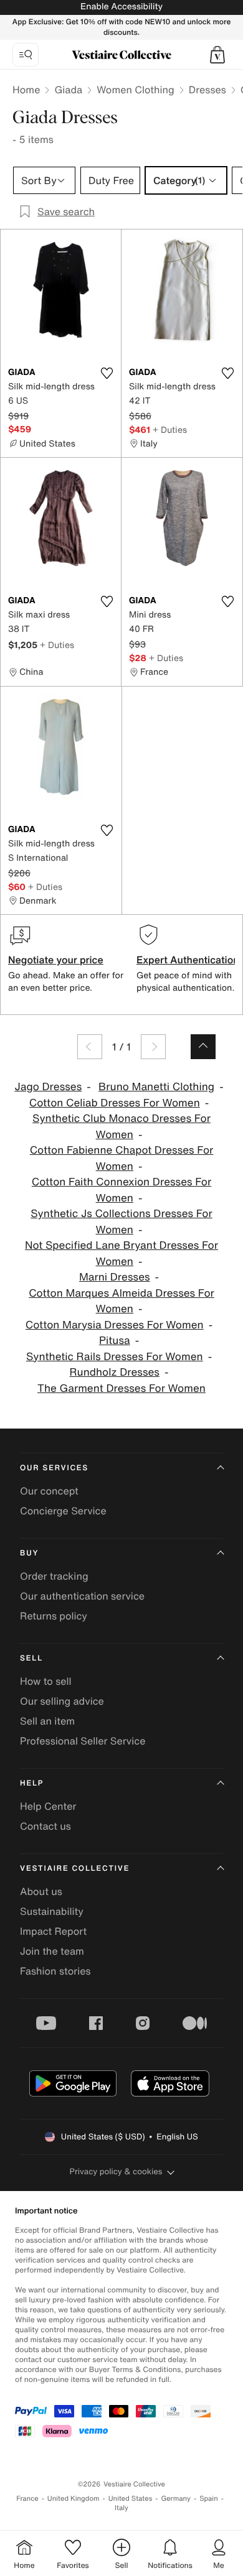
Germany (176, 2499)
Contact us (45, 1826)
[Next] (153, 1047)
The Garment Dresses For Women (121, 1388)
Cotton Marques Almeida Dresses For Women (121, 1301)
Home (26, 90)
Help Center (48, 1806)
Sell (31, 1658)
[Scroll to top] (203, 1047)
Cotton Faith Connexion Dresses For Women (121, 1190)
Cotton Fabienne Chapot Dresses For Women (122, 1158)
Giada (68, 90)
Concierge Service (63, 1511)
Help (32, 1783)
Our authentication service (82, 1596)
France (27, 2499)
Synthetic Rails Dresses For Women (115, 1357)
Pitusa (115, 1341)
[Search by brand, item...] (26, 55)
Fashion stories (55, 1971)
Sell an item (47, 1721)
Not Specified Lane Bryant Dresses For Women (121, 1253)
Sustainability (52, 1911)
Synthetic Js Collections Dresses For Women (121, 1222)
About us (41, 1891)
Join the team (52, 1951)
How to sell (46, 1681)
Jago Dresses (48, 1087)
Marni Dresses (115, 1277)
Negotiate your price (56, 960)
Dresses (207, 90)
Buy (29, 1553)
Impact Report (53, 1931)
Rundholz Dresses (115, 1372)
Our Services (54, 1468)
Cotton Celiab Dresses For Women (115, 1103)
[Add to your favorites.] (107, 373)
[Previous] (90, 1047)
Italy (121, 2508)
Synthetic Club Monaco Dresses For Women (121, 1127)
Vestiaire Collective (75, 1869)
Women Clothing (136, 90)
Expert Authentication (188, 960)
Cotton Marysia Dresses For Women (115, 1325)
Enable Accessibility (121, 7)
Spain (209, 2499)
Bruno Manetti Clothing (156, 1087)
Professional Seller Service (83, 1741)
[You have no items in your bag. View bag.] (217, 55)
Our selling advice (62, 1701)
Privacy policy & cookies (116, 2171)
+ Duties (170, 429)
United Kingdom (74, 2499)
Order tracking (54, 1576)
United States (131, 2499)
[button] (217, 55)
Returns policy (54, 1616)
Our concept (49, 1491)
